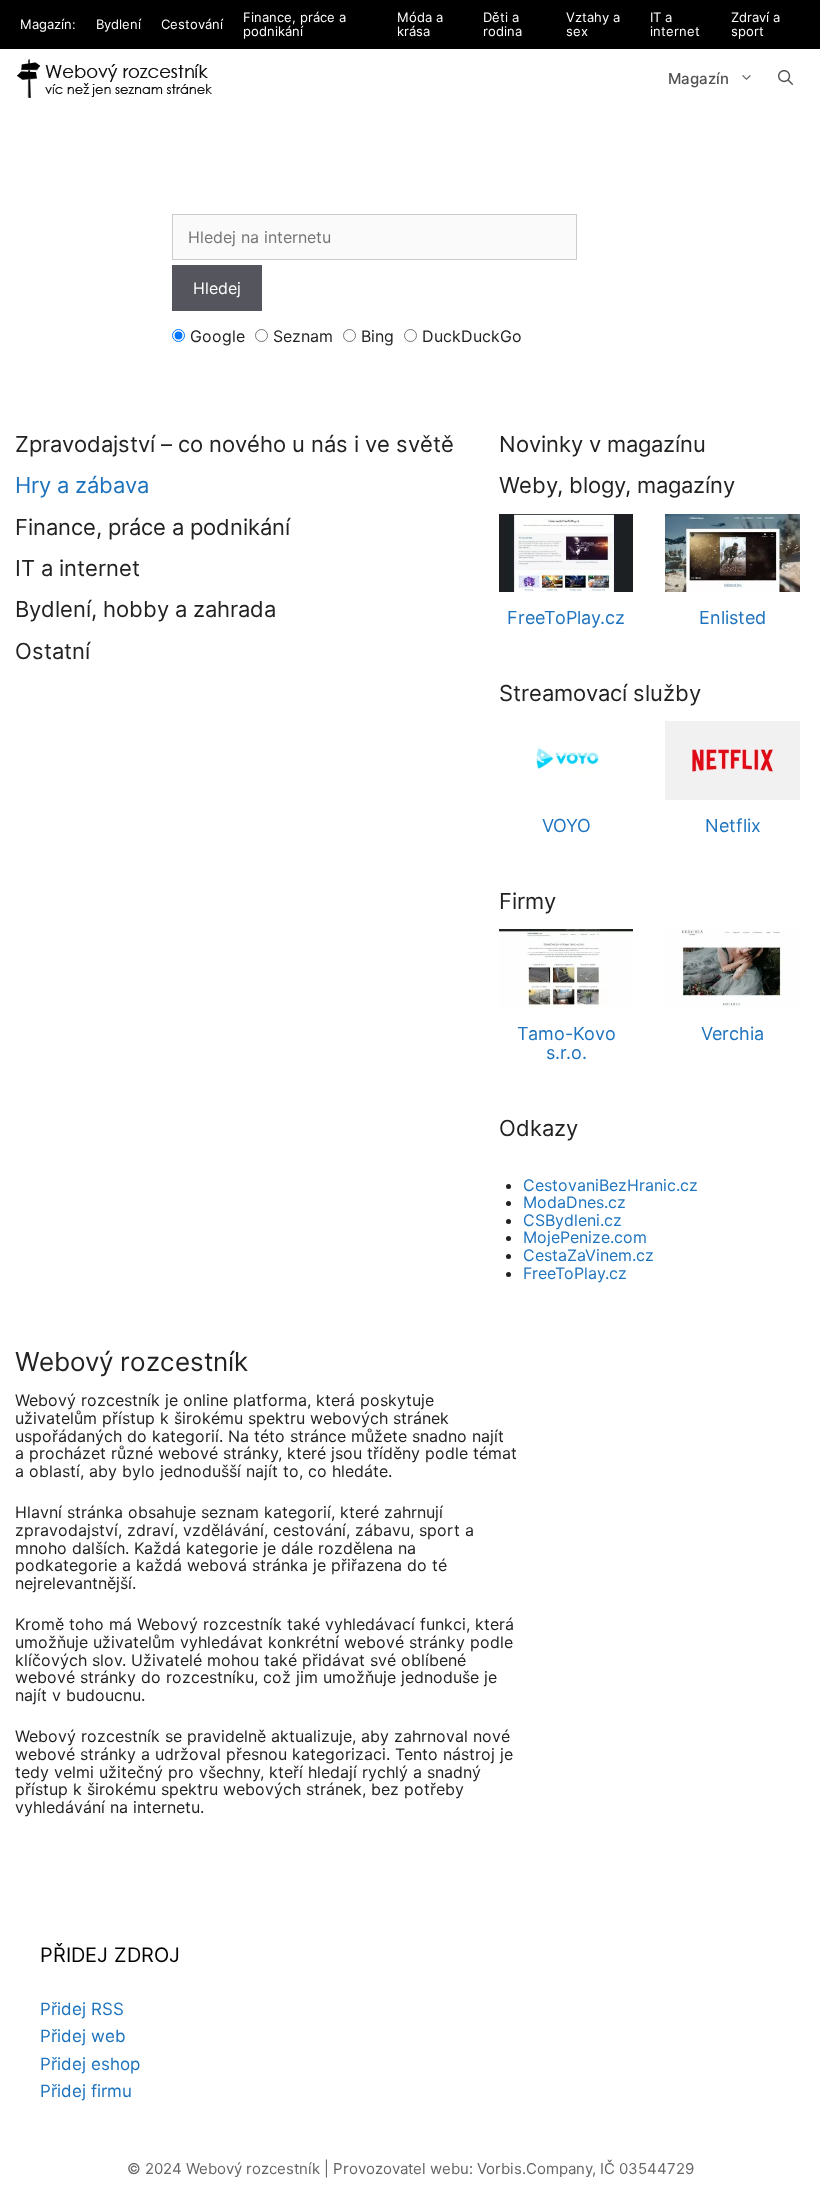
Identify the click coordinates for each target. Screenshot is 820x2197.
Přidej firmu (86, 2091)
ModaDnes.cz (574, 1202)
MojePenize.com (585, 1237)
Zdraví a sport (755, 24)
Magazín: (48, 24)
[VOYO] (566, 790)
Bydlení (118, 24)
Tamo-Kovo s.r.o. (566, 1043)
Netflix (733, 825)
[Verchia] (732, 998)
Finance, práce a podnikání (294, 24)
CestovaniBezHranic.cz (610, 1185)
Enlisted (732, 617)
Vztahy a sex (593, 24)
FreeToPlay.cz (566, 617)
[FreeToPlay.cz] (566, 583)
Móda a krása (420, 24)
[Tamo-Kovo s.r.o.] (566, 998)
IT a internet (675, 24)
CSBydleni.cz (572, 1220)
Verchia (732, 1033)
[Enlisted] (732, 583)
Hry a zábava (82, 485)
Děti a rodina (502, 24)
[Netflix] (732, 790)
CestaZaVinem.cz (588, 1255)
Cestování (192, 24)
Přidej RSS (82, 2009)
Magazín (698, 78)
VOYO (566, 825)
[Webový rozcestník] (115, 79)
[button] (785, 79)
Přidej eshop (90, 2064)
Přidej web (83, 2036)
